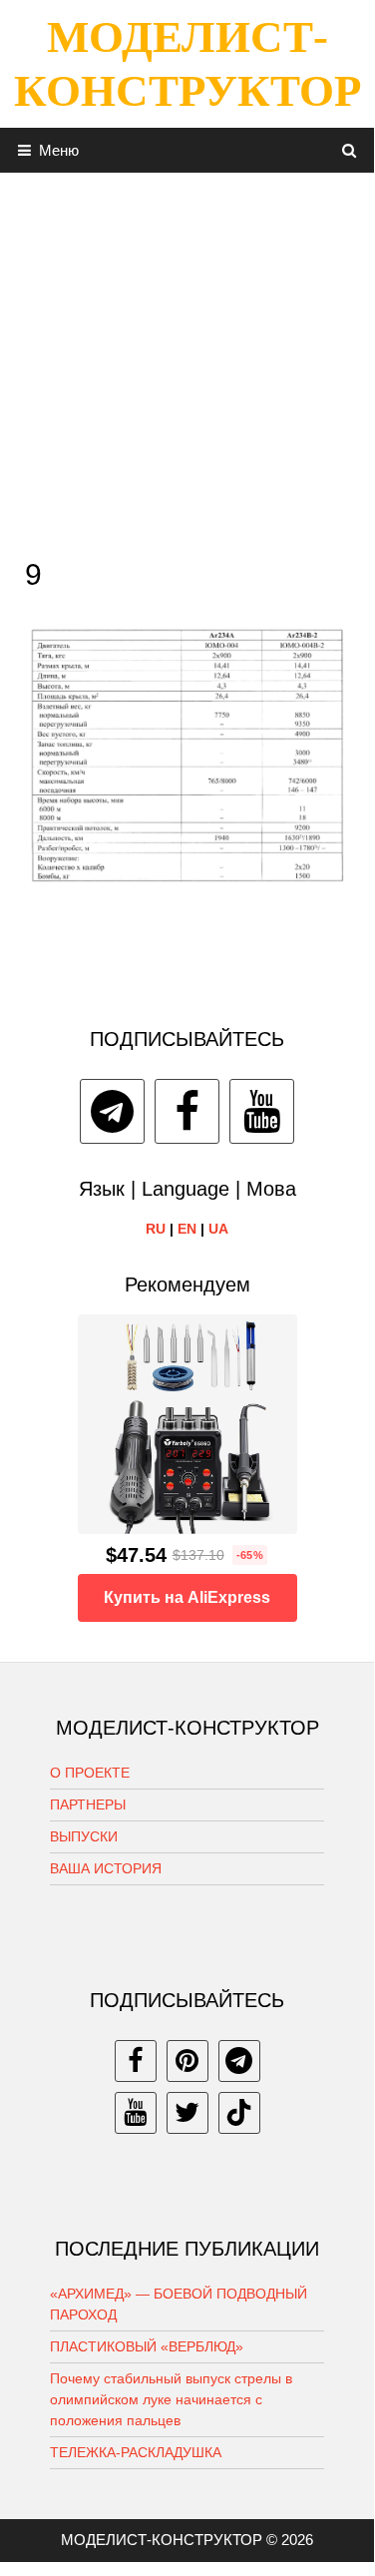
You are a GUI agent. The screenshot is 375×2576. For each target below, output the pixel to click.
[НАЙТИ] (350, 150)
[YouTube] (262, 1111)
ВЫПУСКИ (84, 1836)
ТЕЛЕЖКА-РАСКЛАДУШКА (136, 2452)
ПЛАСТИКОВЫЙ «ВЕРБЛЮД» (147, 2346)
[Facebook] (187, 1111)
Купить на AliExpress (187, 1597)
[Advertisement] (187, 360)
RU (156, 1229)
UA (218, 1229)
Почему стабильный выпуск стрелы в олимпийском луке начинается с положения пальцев (171, 2399)
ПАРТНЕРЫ (88, 1804)
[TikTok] (239, 2113)
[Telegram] (112, 1111)
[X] (187, 2113)
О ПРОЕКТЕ (90, 1773)
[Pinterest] (187, 2061)
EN (187, 1229)
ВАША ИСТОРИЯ (106, 1868)
